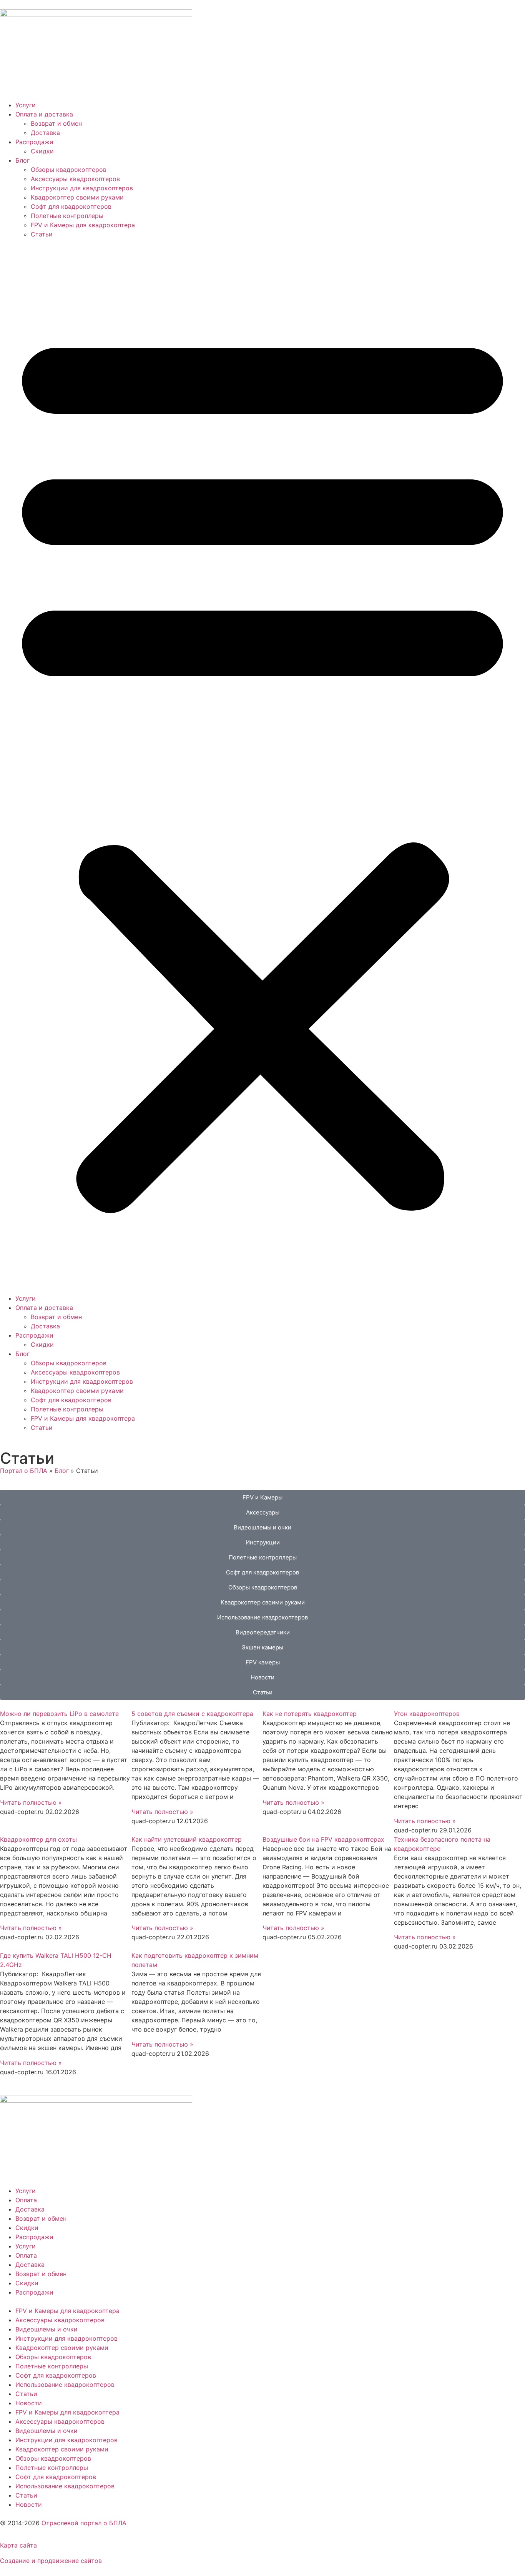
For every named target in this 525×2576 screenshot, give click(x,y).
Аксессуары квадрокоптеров (75, 179)
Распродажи (34, 142)
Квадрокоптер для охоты (38, 1839)
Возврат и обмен (56, 123)
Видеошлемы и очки (47, 2329)
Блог (22, 160)
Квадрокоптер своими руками (77, 197)
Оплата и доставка (44, 114)
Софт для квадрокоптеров (71, 206)
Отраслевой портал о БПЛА (84, 2523)
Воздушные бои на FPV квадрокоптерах (323, 1839)
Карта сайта (18, 2545)
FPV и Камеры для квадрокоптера (83, 225)
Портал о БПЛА (24, 1471)
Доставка (45, 133)
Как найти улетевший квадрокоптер (187, 1839)
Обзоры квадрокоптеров (69, 170)
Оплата (26, 2200)
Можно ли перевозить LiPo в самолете (59, 1714)
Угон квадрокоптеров (427, 1714)
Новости (29, 2403)
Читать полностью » (31, 1802)
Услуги (26, 105)
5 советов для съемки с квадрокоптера (192, 1714)
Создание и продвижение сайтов (51, 2561)
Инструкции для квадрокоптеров (82, 188)
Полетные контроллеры (67, 216)
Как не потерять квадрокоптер (310, 1714)
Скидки (42, 151)
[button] (262, 766)
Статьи (42, 234)
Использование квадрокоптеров (65, 2385)
